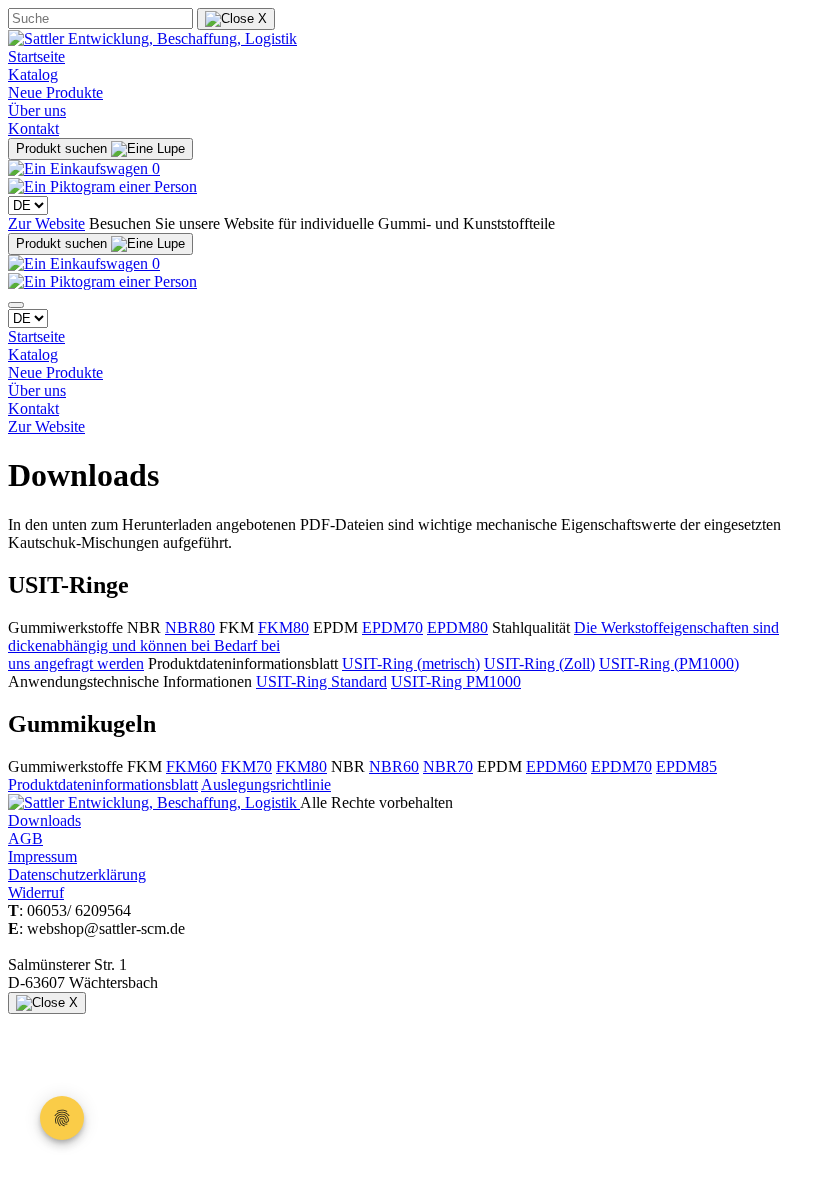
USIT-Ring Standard (321, 681)
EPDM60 (556, 766)
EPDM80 (457, 627)
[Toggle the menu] (16, 305)
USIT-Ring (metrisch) (411, 663)
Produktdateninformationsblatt (103, 784)
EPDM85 (686, 766)
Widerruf (36, 892)
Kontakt (33, 128)
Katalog (33, 74)
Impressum (42, 856)
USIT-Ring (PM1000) (669, 663)
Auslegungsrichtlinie (266, 784)
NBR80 (190, 627)
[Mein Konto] (102, 186)
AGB (25, 838)
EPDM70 (392, 627)
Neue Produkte (55, 92)
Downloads (44, 820)
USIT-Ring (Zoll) (539, 663)
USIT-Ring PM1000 (456, 681)
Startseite (36, 56)
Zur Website (46, 223)
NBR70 (448, 766)
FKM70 (246, 766)
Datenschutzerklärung (77, 874)
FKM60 (191, 766)
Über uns (37, 110)
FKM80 (283, 627)
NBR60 (394, 766)
